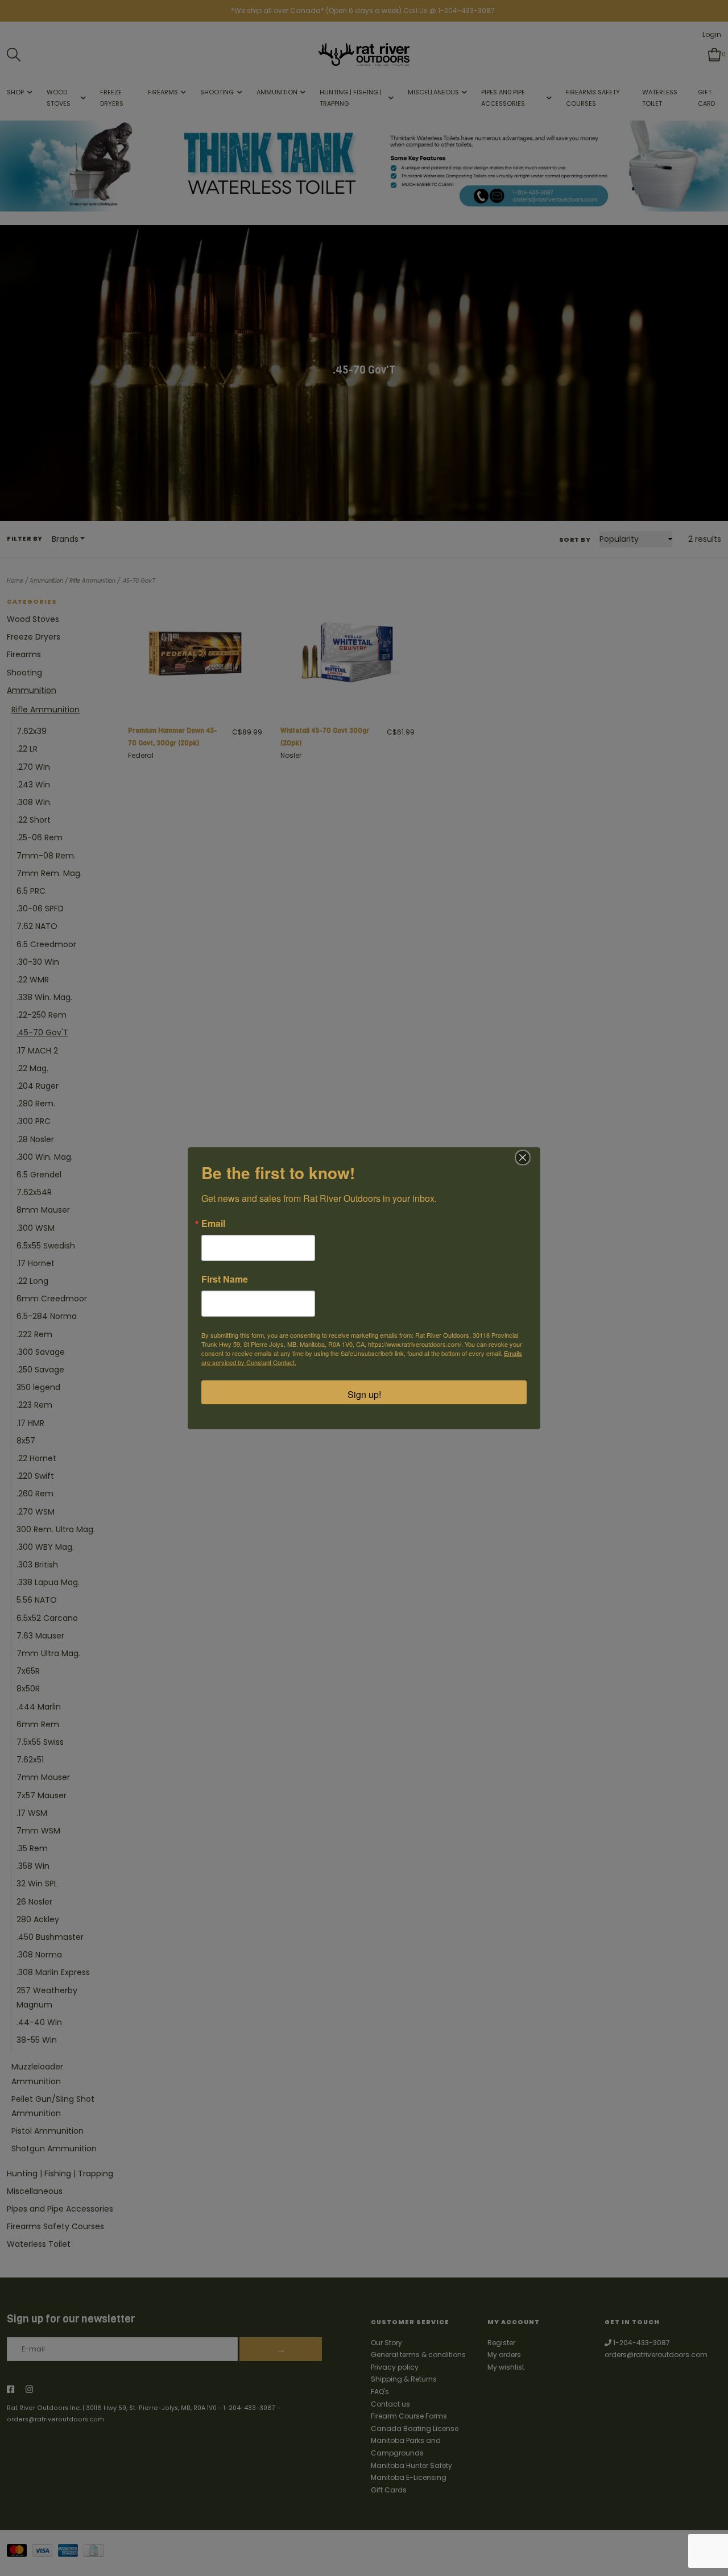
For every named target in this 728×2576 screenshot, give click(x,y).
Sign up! (364, 1394)
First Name (225, 1279)
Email (213, 1223)
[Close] (523, 1158)
